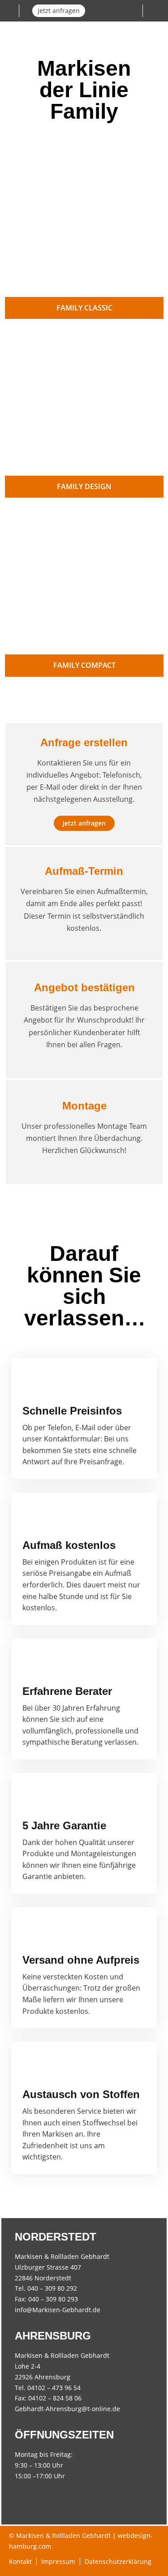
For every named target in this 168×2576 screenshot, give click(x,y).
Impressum (58, 2561)
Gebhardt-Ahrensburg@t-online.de (67, 2409)
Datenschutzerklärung (118, 2561)
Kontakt (20, 2561)
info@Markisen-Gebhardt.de (58, 2310)
